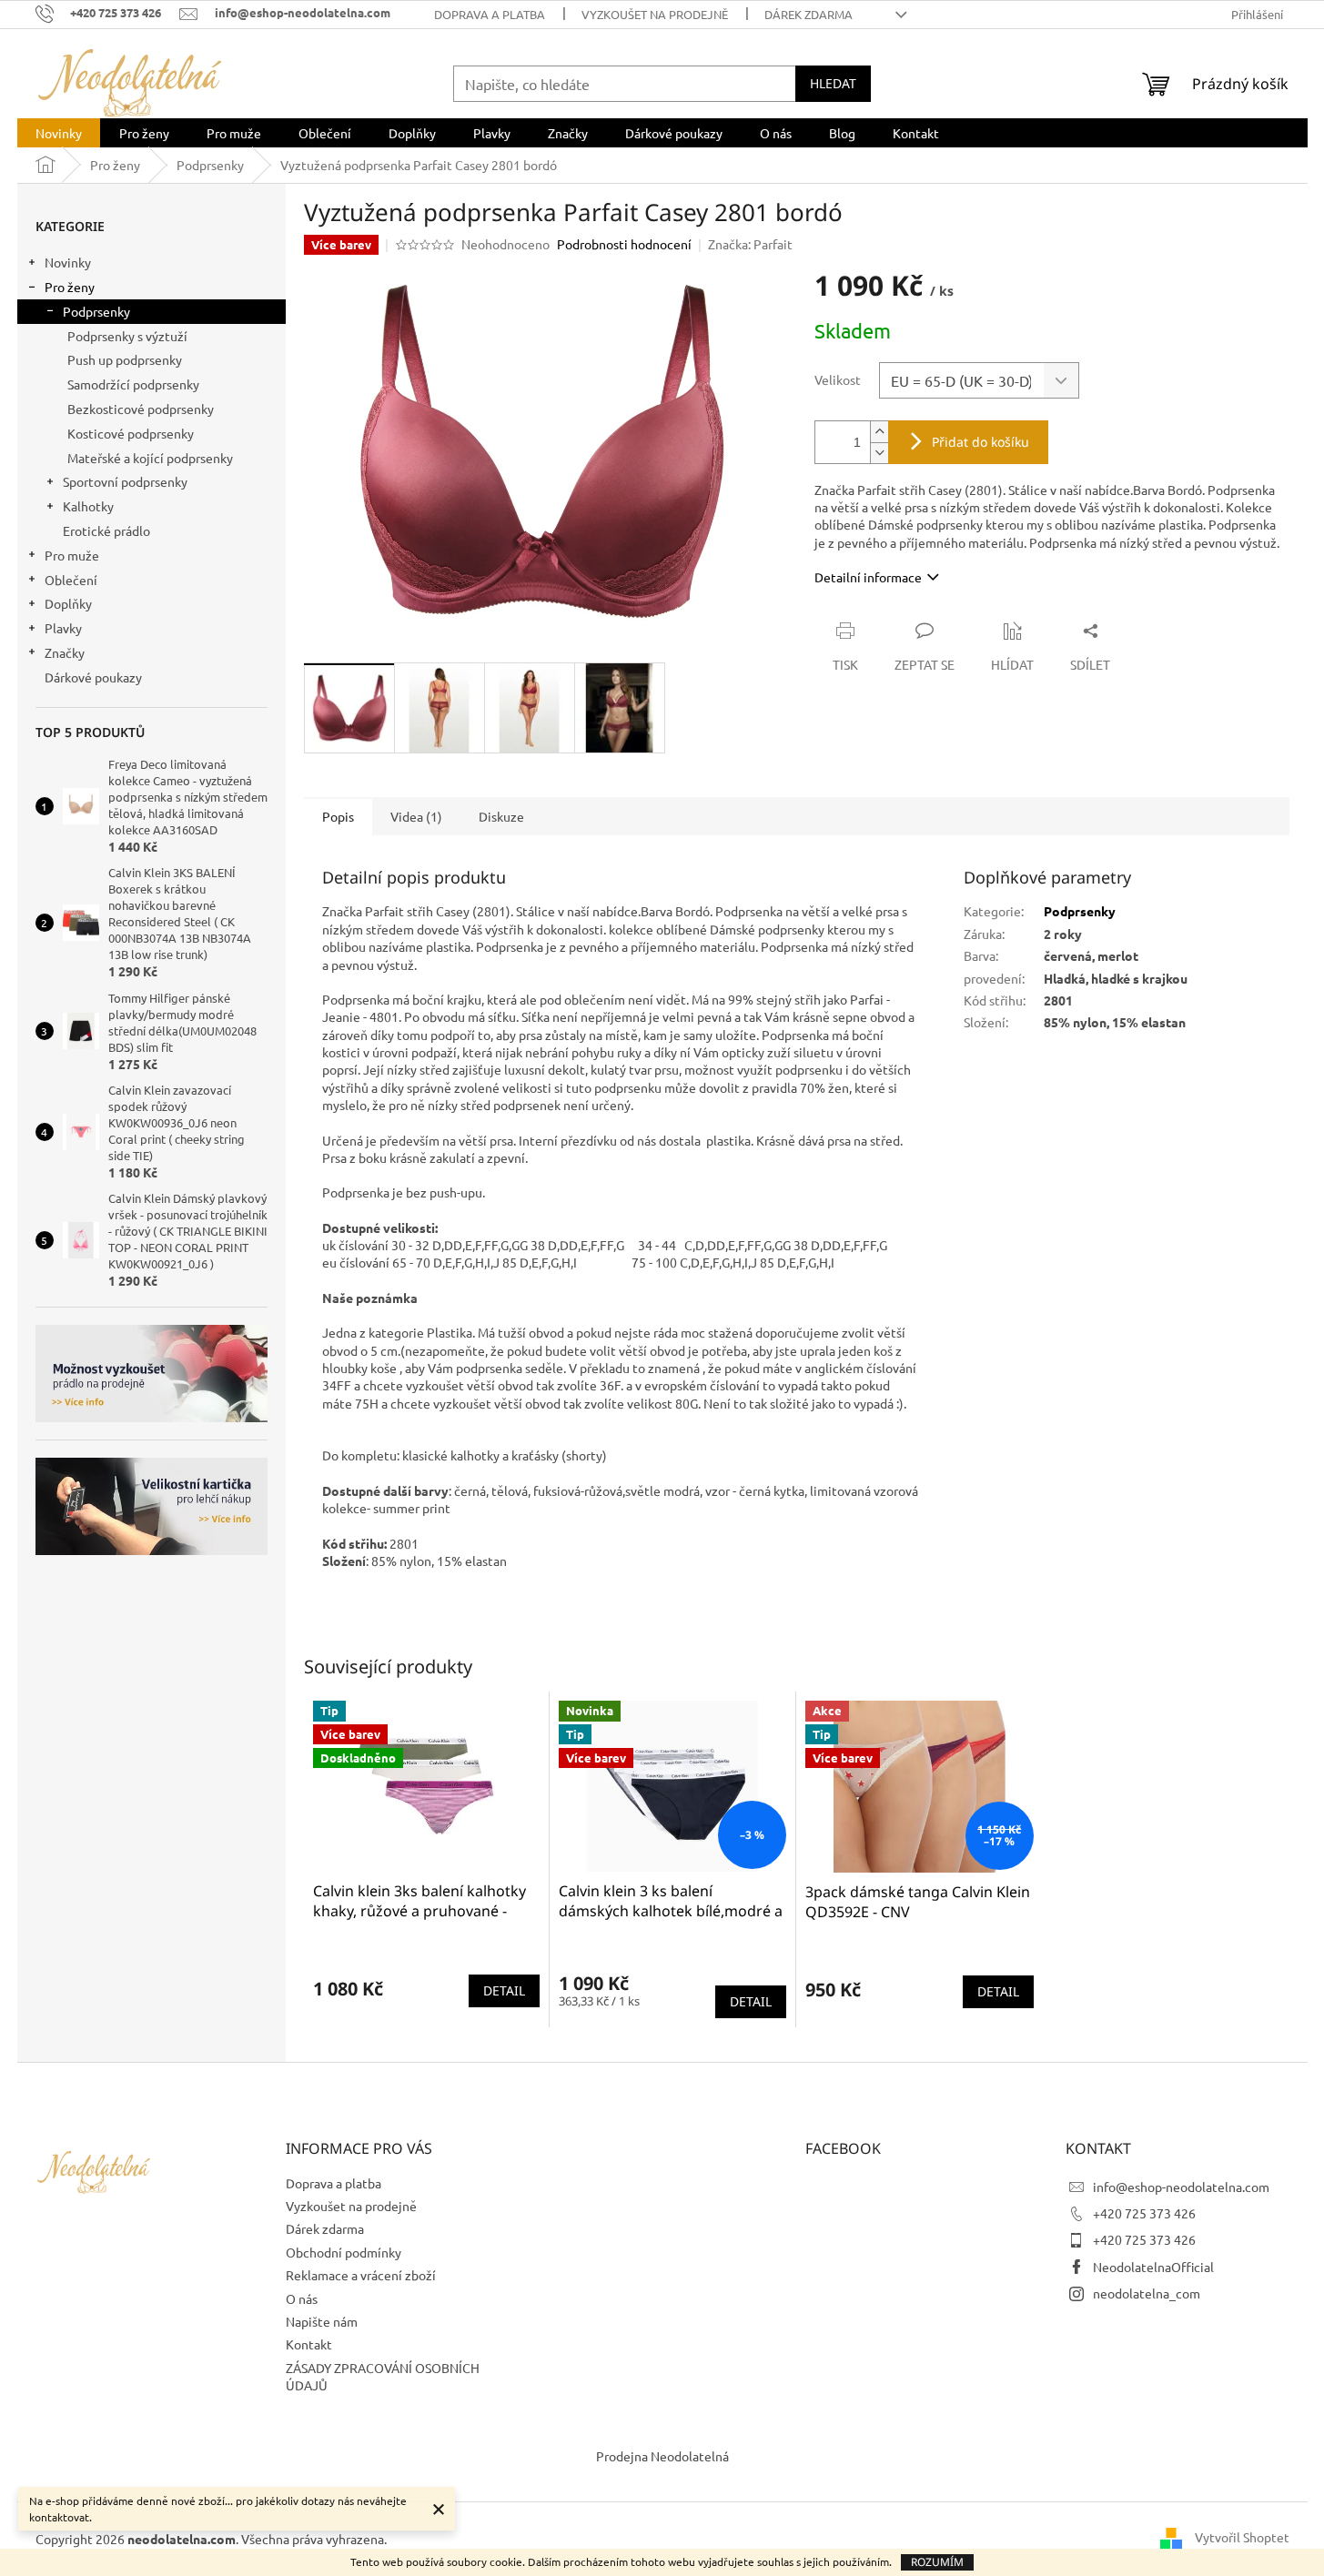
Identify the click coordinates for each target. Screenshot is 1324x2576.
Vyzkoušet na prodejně (655, 14)
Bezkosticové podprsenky (141, 409)
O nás (302, 2298)
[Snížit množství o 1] (879, 453)
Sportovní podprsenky (125, 481)
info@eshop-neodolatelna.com (1181, 2187)
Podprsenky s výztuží (127, 336)
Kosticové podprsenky (131, 433)
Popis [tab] (338, 816)
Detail (504, 1990)
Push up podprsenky (125, 359)
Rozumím (937, 2562)
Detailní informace (868, 577)
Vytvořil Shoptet (1242, 2537)
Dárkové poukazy (93, 677)
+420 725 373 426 (1144, 2213)
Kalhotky (88, 506)
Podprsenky (96, 311)
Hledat (833, 83)
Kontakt (309, 2344)
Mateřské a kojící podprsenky (150, 458)
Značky (65, 652)
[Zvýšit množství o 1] (879, 432)
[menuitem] (59, 133)
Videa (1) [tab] (416, 816)
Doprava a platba (490, 14)
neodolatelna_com (1147, 2293)
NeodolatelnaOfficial (1153, 2267)
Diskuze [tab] (501, 816)
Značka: (750, 244)
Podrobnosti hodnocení (624, 244)
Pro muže (72, 555)
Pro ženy (70, 287)
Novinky (68, 262)
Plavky (63, 628)
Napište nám (322, 2321)
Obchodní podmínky (344, 2252)
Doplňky (68, 603)
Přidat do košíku (980, 442)
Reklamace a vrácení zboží (361, 2275)
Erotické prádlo (106, 530)
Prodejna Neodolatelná (662, 2456)
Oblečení (71, 580)
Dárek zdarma (809, 14)
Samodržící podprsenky (133, 384)
